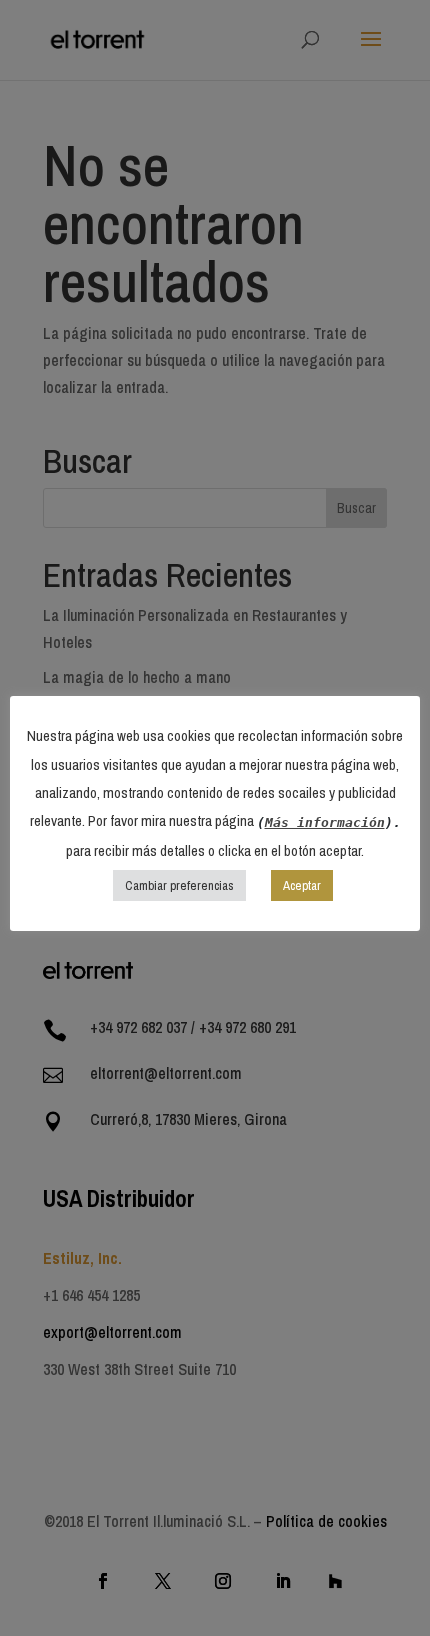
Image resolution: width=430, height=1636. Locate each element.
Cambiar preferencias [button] (179, 885)
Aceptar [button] (302, 885)
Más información (325, 822)
